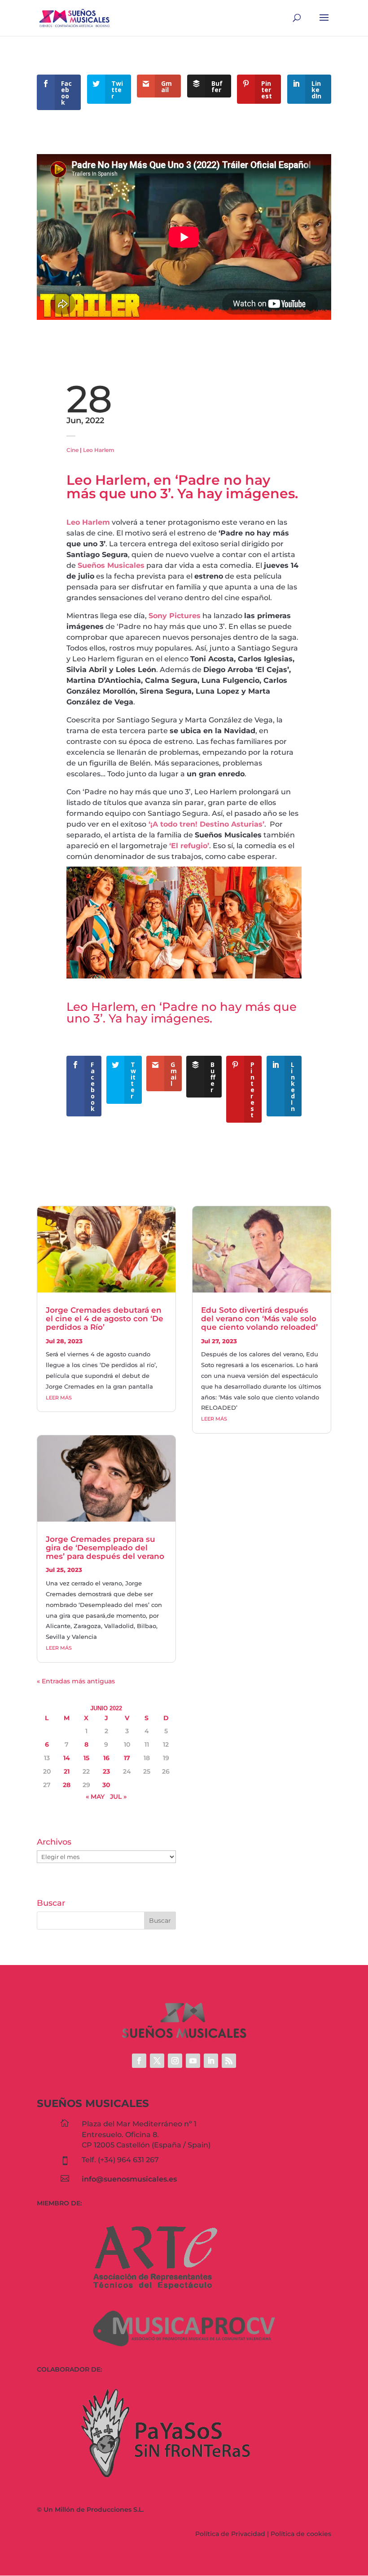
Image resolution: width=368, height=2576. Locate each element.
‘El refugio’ (189, 846)
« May (95, 1797)
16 (106, 1758)
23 (106, 1771)
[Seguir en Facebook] (139, 2061)
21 (67, 1771)
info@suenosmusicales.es (129, 2179)
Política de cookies (301, 2534)
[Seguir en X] (157, 2061)
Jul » (118, 1797)
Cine (72, 450)
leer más (59, 1398)
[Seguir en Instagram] (175, 2061)
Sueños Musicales (111, 565)
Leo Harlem (99, 450)
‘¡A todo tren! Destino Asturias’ (206, 824)
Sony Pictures (175, 616)
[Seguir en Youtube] (193, 2061)
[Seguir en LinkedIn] (211, 2061)
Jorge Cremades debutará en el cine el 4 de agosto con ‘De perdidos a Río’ (105, 1318)
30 (106, 1785)
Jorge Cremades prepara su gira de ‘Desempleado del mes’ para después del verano (105, 1547)
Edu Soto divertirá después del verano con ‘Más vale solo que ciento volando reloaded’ (259, 1318)
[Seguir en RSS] (229, 2061)
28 (67, 1785)
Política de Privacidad (230, 2534)
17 (127, 1758)
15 (86, 1758)
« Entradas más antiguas (76, 1681)
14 (67, 1758)
